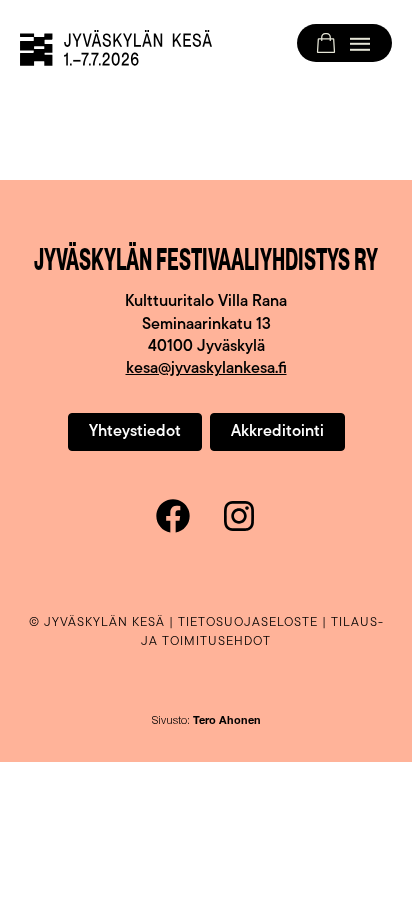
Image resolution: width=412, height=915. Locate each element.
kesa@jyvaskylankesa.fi (206, 369)
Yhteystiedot (135, 432)
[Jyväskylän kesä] (116, 48)
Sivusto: (206, 721)
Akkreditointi (277, 432)
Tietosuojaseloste (248, 622)
